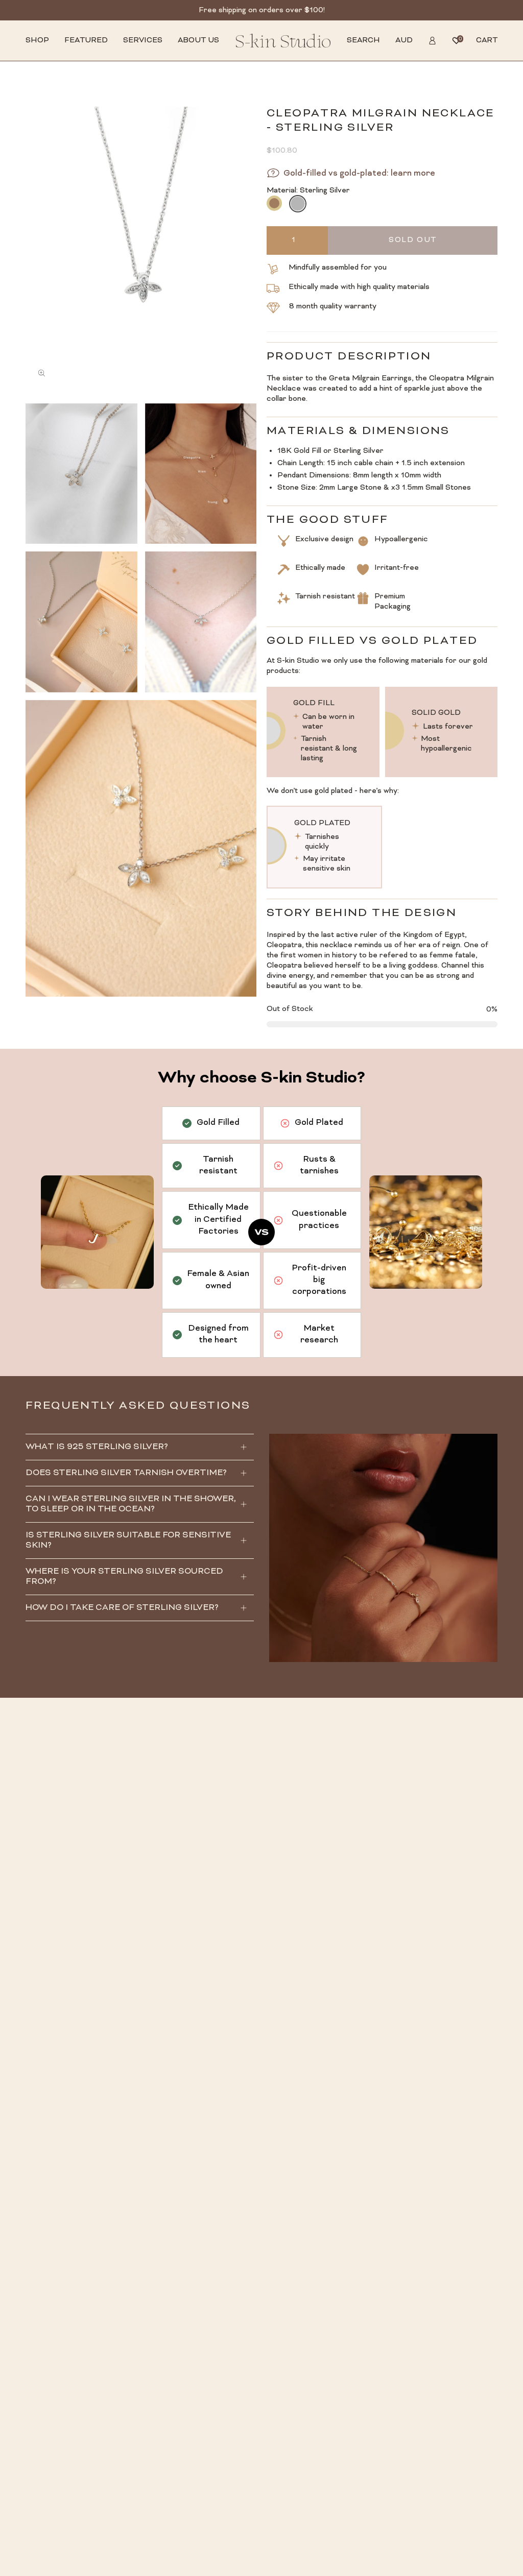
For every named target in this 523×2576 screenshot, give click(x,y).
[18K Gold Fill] (274, 203)
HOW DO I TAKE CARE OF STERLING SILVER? (122, 1608)
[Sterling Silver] (297, 203)
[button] (37, 41)
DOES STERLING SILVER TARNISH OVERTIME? (126, 1473)
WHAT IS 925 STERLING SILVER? (97, 1447)
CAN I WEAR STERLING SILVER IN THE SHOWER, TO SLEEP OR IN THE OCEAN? (131, 1504)
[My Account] (432, 41)
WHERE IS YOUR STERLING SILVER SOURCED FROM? (124, 1577)
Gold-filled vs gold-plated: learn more (359, 174)
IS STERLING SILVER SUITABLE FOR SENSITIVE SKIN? (128, 1540)
